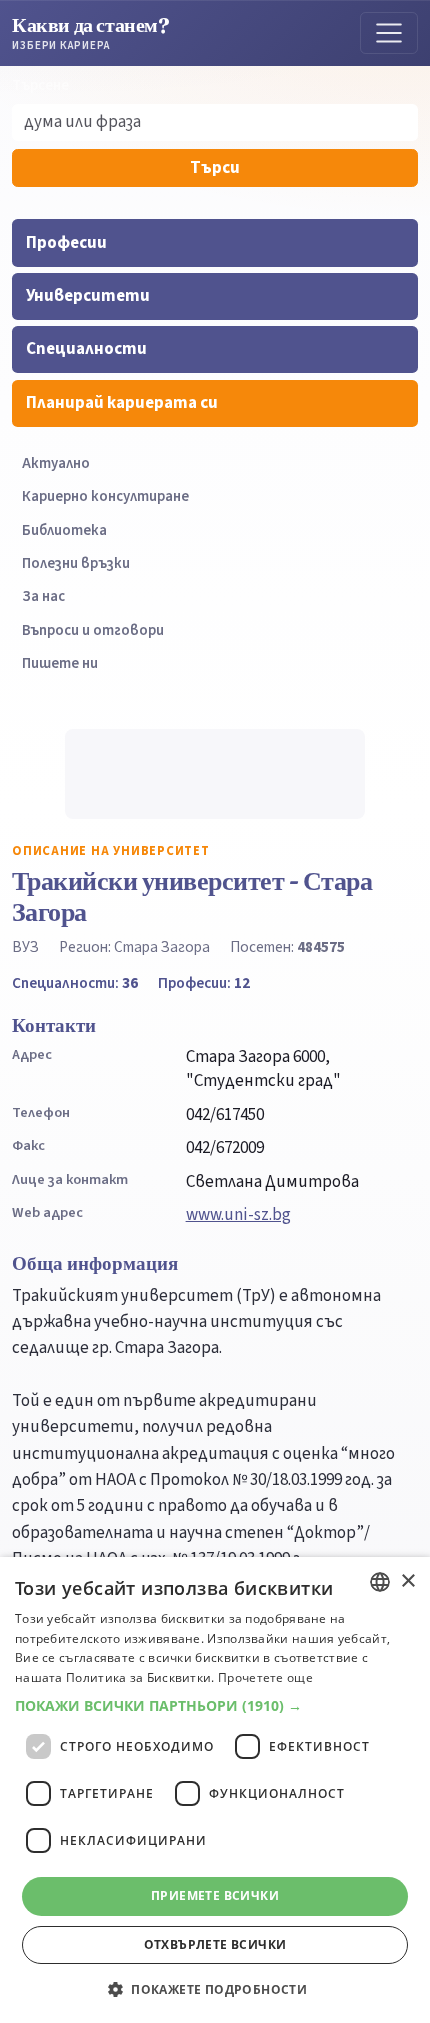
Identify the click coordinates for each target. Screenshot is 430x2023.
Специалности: (75, 983)
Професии (66, 243)
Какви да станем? (91, 32)
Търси (215, 168)
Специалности (86, 349)
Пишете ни (60, 663)
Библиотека (64, 530)
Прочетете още (265, 1677)
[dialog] (215, 1790)
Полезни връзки (76, 563)
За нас (43, 596)
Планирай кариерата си (122, 403)
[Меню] (389, 33)
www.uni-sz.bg (238, 1215)
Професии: (204, 983)
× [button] (407, 1581)
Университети (88, 296)
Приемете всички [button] (215, 1895)
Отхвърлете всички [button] (215, 1944)
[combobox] (380, 1582)
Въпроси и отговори (93, 630)
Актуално (56, 463)
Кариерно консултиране (105, 496)
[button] (215, 1706)
